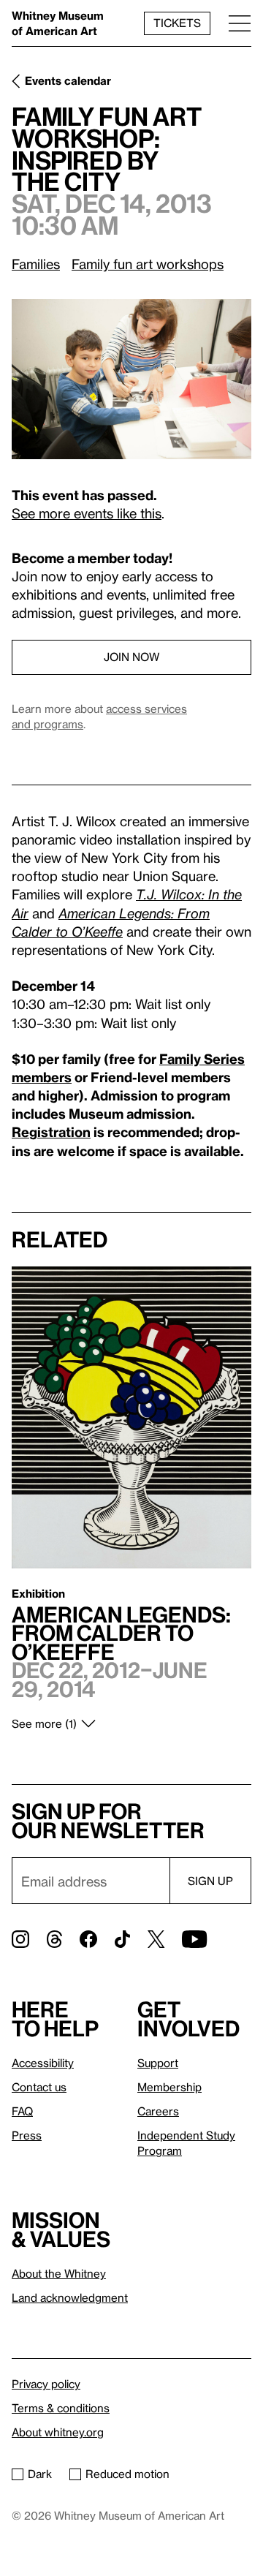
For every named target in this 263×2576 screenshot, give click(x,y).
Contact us (39, 2087)
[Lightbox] (131, 379)
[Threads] (54, 1939)
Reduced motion (127, 2474)
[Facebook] (88, 1939)
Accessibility (43, 2063)
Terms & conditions (61, 2408)
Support (158, 2063)
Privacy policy (46, 2384)
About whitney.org (58, 2432)
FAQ (22, 2111)
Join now (131, 657)
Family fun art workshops (148, 264)
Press (27, 2135)
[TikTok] (122, 1939)
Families (36, 264)
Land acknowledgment (70, 2297)
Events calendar (68, 80)
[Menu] (240, 23)
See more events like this (87, 513)
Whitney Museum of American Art (58, 23)
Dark (40, 2474)
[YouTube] (194, 1939)
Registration (51, 1132)
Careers (158, 2111)
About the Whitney (59, 2273)
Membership (169, 2087)
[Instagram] (20, 1939)
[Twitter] (156, 1939)
